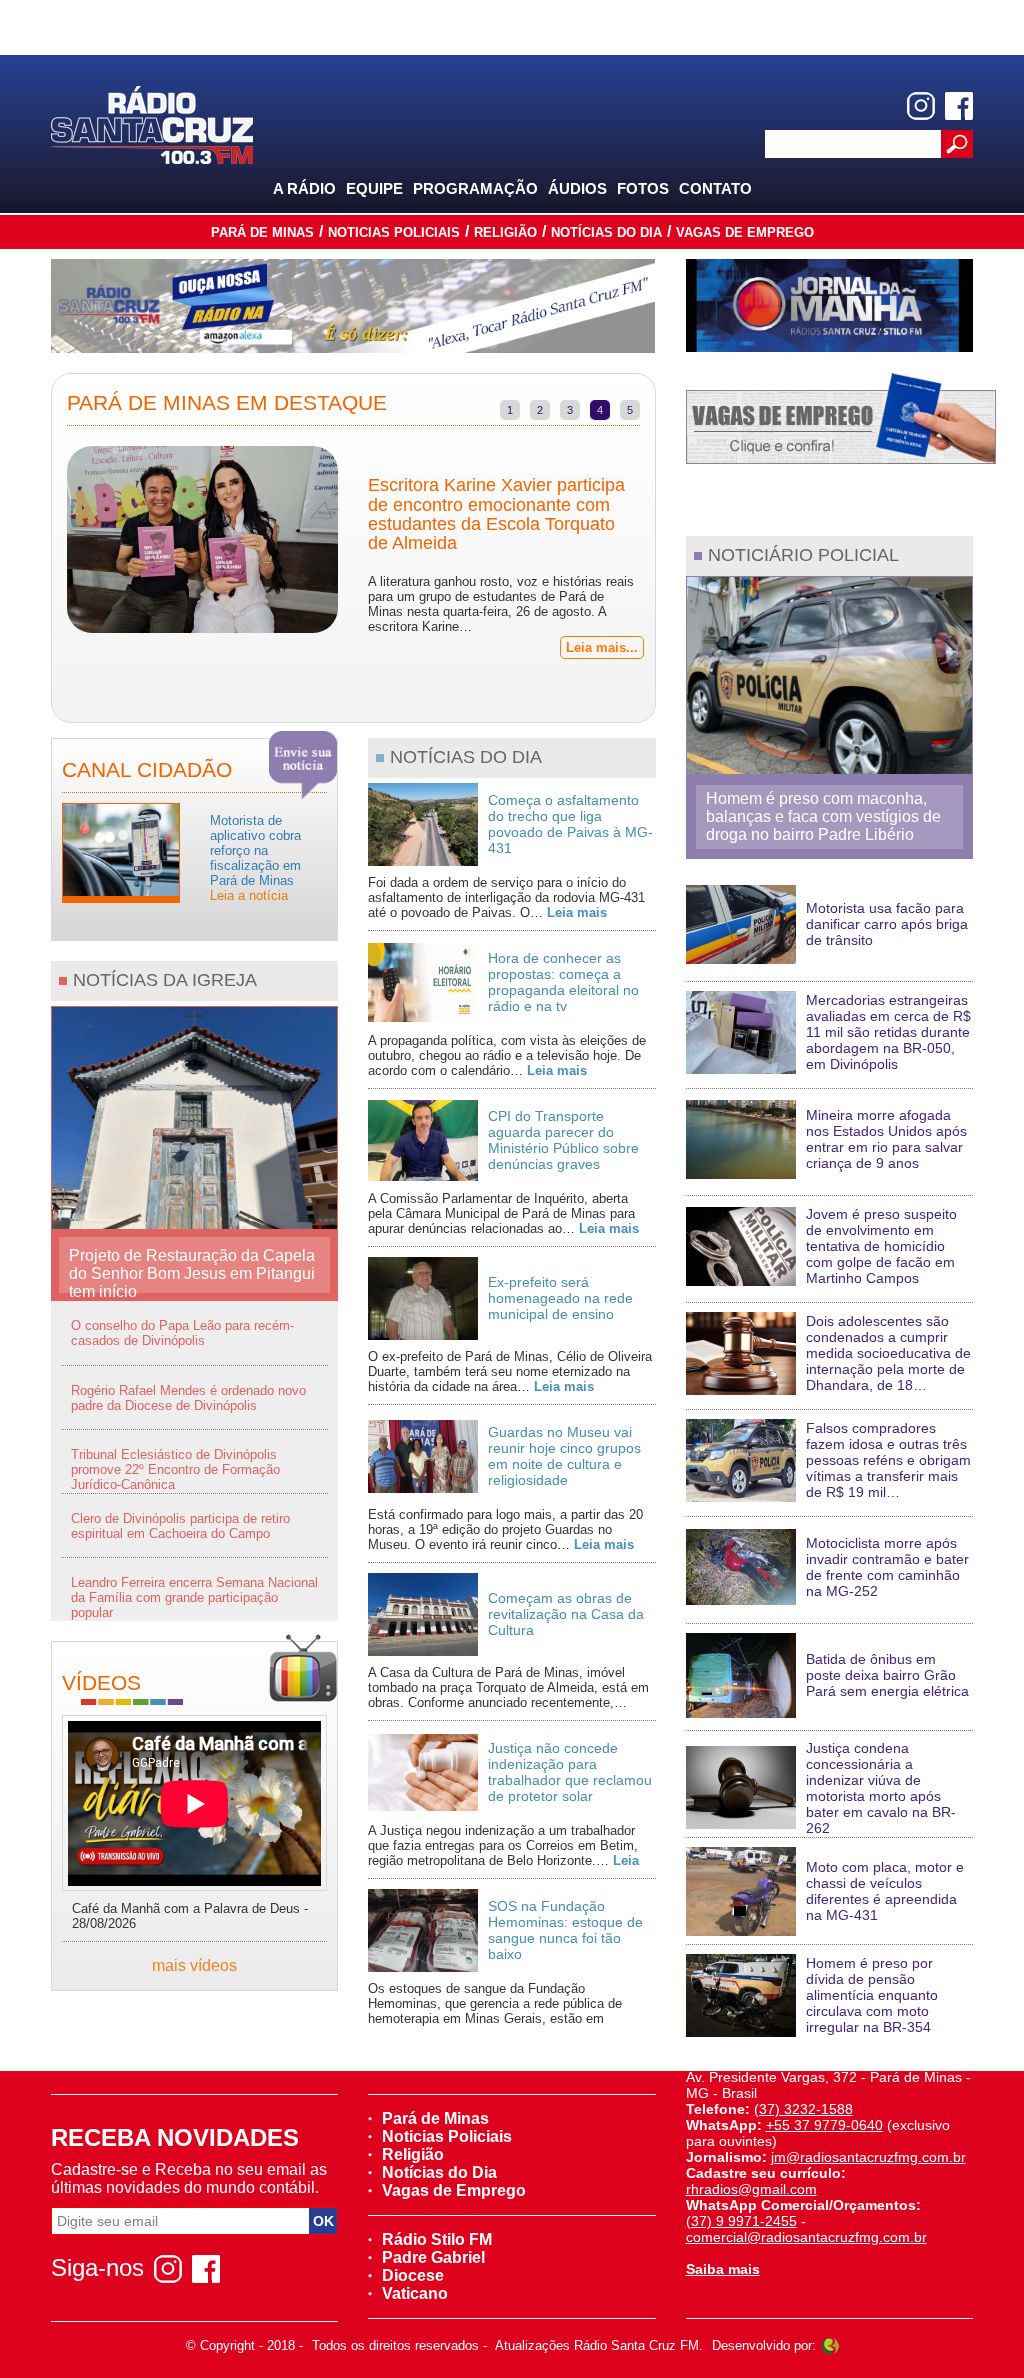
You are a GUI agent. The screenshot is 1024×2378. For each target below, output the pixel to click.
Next (670, 548)
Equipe (374, 188)
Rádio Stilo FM (437, 2239)
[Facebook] (959, 106)
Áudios (577, 188)
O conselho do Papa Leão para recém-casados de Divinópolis (182, 1333)
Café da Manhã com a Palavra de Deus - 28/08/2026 (190, 1916)
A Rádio (304, 188)
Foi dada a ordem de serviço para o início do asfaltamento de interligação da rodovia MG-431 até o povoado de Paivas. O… (506, 897)
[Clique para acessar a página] (353, 306)
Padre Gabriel (433, 2257)
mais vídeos (194, 1965)
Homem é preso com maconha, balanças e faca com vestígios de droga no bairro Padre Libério (823, 816)
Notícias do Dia (606, 232)
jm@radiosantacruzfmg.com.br (868, 2157)
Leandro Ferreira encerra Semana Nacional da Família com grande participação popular (194, 1597)
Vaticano (415, 2293)
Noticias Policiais (394, 232)
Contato (715, 188)
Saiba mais (723, 2269)
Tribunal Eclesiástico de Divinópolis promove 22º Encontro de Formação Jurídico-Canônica (175, 1469)
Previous (37, 548)
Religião (505, 232)
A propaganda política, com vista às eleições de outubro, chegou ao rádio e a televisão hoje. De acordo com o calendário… (507, 1055)
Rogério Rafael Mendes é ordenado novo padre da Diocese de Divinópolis (188, 1398)
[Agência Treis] (830, 2345)
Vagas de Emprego (745, 232)
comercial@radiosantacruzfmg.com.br (806, 2237)
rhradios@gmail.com (751, 2189)
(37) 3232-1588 (803, 2109)
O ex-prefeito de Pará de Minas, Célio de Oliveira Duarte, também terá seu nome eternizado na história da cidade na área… (510, 1371)
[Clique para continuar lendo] (121, 851)
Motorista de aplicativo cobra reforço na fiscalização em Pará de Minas (255, 858)
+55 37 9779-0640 (824, 2125)
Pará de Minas (262, 232)
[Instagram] (921, 106)
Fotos (643, 188)
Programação (475, 188)
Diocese (413, 2275)
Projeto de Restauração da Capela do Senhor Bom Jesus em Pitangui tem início (192, 1270)
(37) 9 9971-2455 (741, 2221)
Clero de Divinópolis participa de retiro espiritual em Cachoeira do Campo (180, 1526)
